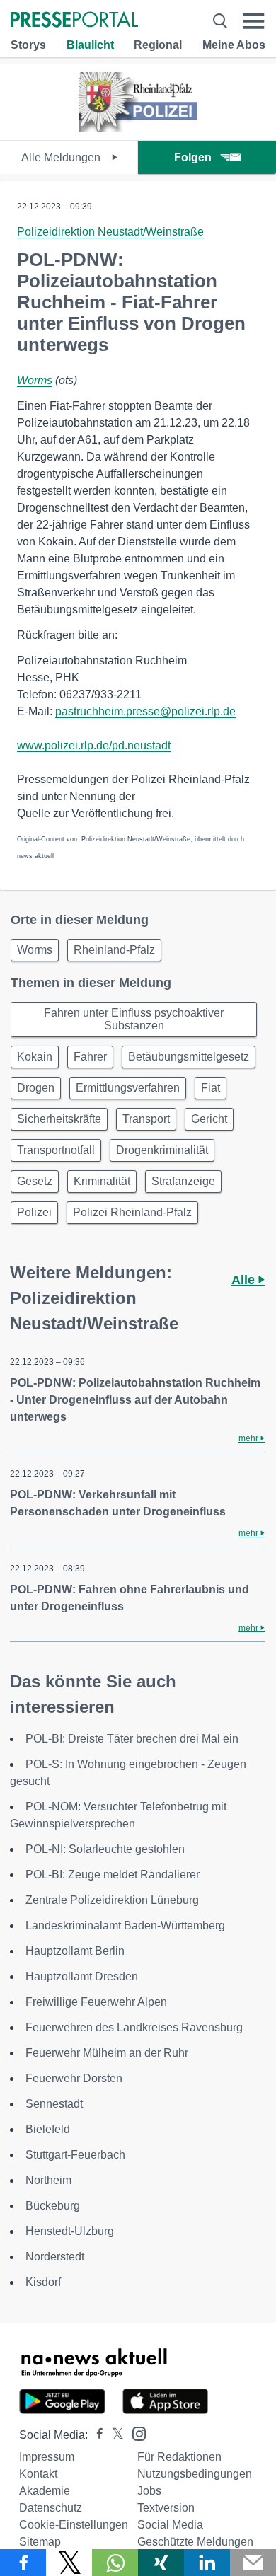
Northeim (48, 2180)
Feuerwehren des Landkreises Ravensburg (134, 2027)
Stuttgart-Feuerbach (75, 2155)
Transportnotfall (56, 1150)
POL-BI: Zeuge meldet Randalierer (113, 1875)
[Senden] (253, 2563)
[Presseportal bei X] (114, 2435)
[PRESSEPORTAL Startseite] (74, 21)
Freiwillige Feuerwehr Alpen (96, 2002)
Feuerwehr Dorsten (74, 2078)
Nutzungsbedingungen (195, 2474)
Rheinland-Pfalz (114, 950)
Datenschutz (51, 2508)
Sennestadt (54, 2104)
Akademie (45, 2491)
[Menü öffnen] (254, 21)
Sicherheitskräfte (59, 1119)
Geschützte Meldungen (195, 2542)
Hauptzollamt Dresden (82, 1976)
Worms (35, 380)
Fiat (211, 1088)
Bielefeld (48, 2129)
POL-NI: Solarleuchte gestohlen (105, 1849)
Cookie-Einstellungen (74, 2525)
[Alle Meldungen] (138, 128)
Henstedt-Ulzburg (70, 2231)
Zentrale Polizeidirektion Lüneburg (112, 1900)
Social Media (170, 2525)
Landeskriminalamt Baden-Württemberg (125, 1925)
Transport (146, 1119)
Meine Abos (234, 45)
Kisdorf (43, 2282)
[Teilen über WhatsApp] (115, 2563)
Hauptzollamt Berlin (75, 1951)
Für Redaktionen (179, 2457)
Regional (158, 45)
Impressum (47, 2457)
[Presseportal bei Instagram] (135, 2433)
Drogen (36, 1088)
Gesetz (35, 1181)
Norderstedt (55, 2257)
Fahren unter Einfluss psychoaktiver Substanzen (134, 1019)
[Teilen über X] (69, 2563)
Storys (28, 45)
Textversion (166, 2508)
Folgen (193, 157)
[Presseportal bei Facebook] (96, 2435)
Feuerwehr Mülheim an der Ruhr (107, 2053)
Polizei (34, 1212)
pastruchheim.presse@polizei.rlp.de (145, 711)
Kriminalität (102, 1181)
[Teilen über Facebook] (23, 2563)
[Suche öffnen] (220, 21)
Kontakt (38, 2474)
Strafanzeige (183, 1181)
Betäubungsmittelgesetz (189, 1057)
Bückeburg (53, 2206)
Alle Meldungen (62, 157)
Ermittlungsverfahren (128, 1088)
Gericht (209, 1119)
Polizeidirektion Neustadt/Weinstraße (110, 232)
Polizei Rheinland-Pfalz (132, 1212)
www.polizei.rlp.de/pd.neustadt (94, 745)
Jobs (149, 2491)
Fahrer (90, 1057)
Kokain (35, 1057)
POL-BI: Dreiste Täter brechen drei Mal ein (132, 1739)
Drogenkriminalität (162, 1150)
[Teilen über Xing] (161, 2563)
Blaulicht (90, 45)
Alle (245, 1280)
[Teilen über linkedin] (207, 2563)
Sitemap (40, 2542)
